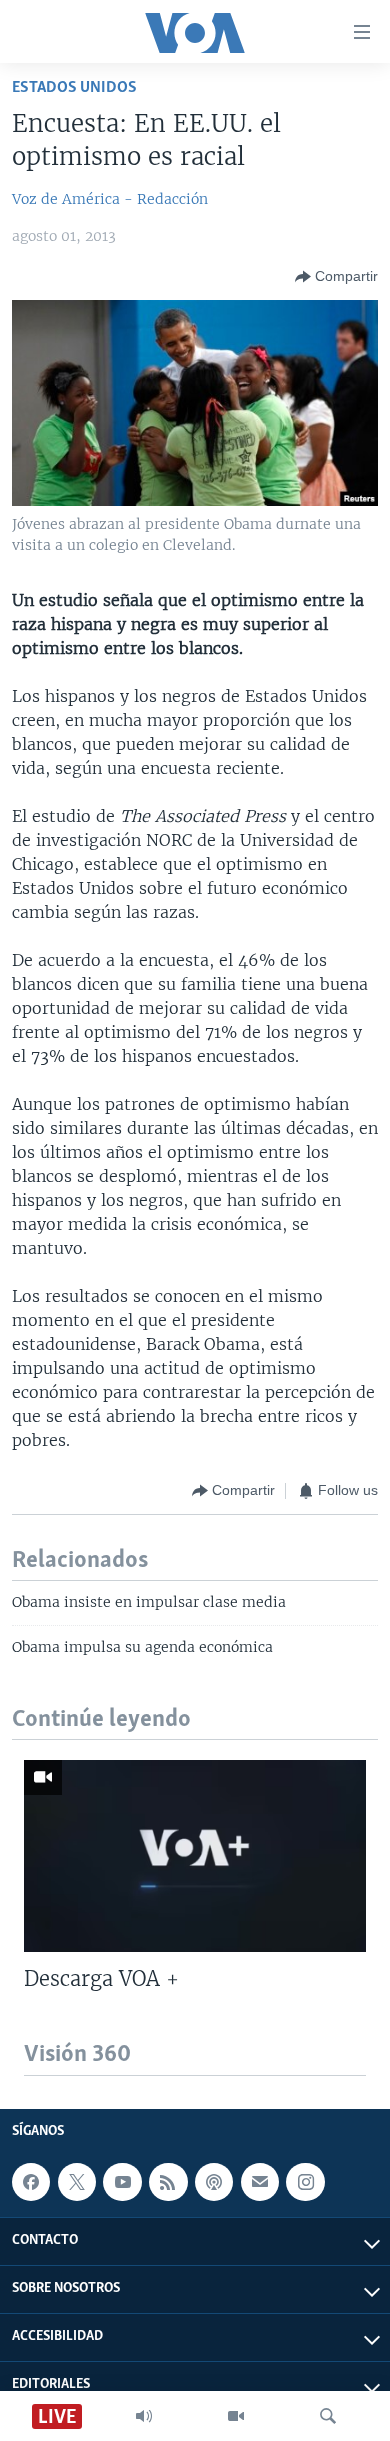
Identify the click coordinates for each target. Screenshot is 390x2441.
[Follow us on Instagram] (305, 2182)
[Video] (236, 2416)
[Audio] (144, 2416)
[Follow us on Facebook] (31, 2182)
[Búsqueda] (328, 2416)
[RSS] (168, 2182)
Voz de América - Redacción (110, 199)
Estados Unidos (74, 87)
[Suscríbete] (260, 2182)
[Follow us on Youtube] (122, 2182)
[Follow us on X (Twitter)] (77, 2182)
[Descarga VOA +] (195, 1856)
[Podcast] (214, 2182)
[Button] (336, 277)
